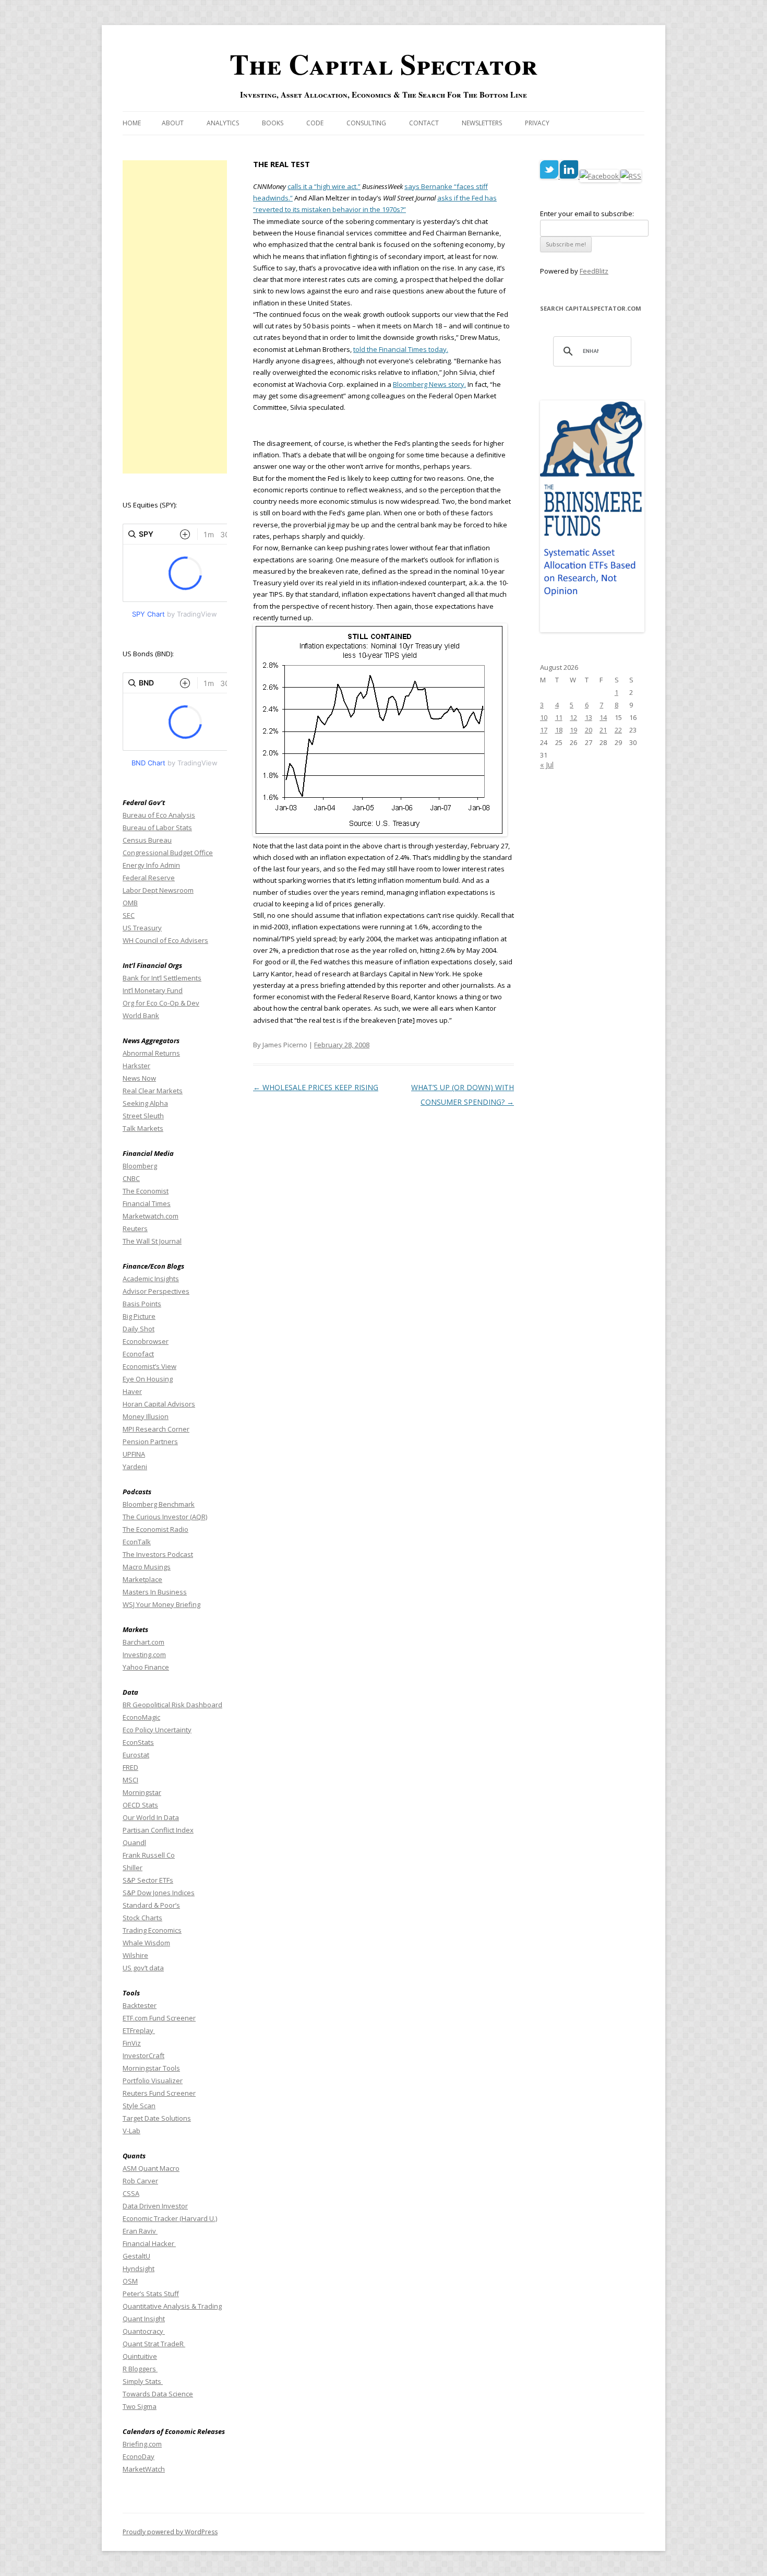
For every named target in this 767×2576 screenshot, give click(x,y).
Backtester (140, 2005)
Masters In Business (155, 1592)
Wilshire (135, 1955)
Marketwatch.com (151, 1216)
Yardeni (135, 1467)
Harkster (136, 1066)
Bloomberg (140, 1166)
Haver (132, 1391)
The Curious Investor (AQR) (165, 1517)
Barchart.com (143, 1642)
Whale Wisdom (146, 1943)
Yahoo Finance (146, 1667)
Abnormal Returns (151, 1053)
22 (618, 730)
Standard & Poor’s (151, 1905)
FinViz (132, 2043)
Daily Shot (139, 1329)
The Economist (146, 1191)
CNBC (131, 1178)
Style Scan (139, 2106)
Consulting (366, 123)
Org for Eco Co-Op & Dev (161, 1003)
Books (273, 123)
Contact (424, 123)
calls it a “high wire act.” (324, 186)
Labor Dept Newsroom (158, 890)
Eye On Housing (148, 1379)
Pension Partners (150, 1441)
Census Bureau (147, 840)
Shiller (133, 1868)
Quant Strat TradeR (154, 2344)
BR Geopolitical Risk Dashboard (172, 1705)
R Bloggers (140, 2369)
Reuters (135, 1228)
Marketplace (142, 1579)
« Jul (547, 765)
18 (559, 730)
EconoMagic (141, 1717)
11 (559, 717)
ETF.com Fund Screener (159, 2018)
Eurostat (136, 1755)
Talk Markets (143, 1128)
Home (132, 123)
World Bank (141, 1015)
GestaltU (136, 2256)
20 (589, 730)
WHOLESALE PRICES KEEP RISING (316, 1087)
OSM (130, 2281)
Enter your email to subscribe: (587, 214)
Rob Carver (140, 2181)
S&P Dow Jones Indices (159, 1893)
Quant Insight (144, 2319)
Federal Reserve (149, 878)
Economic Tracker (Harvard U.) (170, 2218)
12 (573, 717)
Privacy (537, 123)
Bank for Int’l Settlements (162, 978)
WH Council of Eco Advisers (165, 940)
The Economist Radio (155, 1529)
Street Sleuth (143, 1116)
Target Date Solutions (157, 2118)
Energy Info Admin (151, 865)
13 (589, 717)
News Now (139, 1078)
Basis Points (142, 1304)
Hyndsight (139, 2268)
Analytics (223, 123)
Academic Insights (151, 1279)
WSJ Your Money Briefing (161, 1604)
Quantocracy (144, 2331)
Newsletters (482, 123)
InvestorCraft (143, 2055)
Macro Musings (147, 1567)
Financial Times (147, 1203)
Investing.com (144, 1655)
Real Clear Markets (153, 1091)
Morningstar (142, 1792)
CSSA (131, 2193)
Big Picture (139, 1316)
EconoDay (139, 2456)
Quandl (134, 1842)
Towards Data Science (158, 2394)
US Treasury (142, 928)
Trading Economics (152, 1930)
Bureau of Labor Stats (157, 828)
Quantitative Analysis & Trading (172, 2306)
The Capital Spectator (383, 64)
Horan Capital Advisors (159, 1404)
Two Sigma (140, 2406)
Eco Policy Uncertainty (157, 1730)
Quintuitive (140, 2356)
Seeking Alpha (145, 1103)
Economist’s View (149, 1366)
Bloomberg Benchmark (159, 1504)
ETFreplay (139, 2030)
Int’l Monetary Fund (153, 990)
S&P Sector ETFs (148, 1880)
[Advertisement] (175, 317)
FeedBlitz (594, 271)
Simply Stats (143, 2381)
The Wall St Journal (152, 1241)
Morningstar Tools (151, 2068)
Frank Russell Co (149, 1855)
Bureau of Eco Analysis (159, 815)
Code (315, 123)
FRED (130, 1767)
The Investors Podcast (158, 1554)
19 (573, 730)
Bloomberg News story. (429, 384)
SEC (129, 915)
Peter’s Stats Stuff (151, 2294)
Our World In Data (151, 1817)
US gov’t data (143, 1968)
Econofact (138, 1354)
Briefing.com (142, 2444)
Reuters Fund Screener (159, 2093)
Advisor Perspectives (156, 1291)
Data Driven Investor (155, 2206)
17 (544, 730)
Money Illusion (146, 1416)
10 (544, 717)
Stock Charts (142, 1918)
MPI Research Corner (156, 1429)
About (173, 123)
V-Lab (131, 2131)
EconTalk (137, 1542)
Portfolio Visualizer (153, 2081)
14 (603, 717)
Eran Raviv (140, 2231)
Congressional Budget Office (168, 853)
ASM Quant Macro (151, 2168)
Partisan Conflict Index (158, 1830)
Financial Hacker (149, 2243)
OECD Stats (140, 1805)
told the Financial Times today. (401, 349)
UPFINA (134, 1454)
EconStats (138, 1742)
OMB (130, 903)
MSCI (130, 1780)
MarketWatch (144, 2469)
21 (603, 730)
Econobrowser (146, 1341)
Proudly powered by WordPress (170, 2532)
